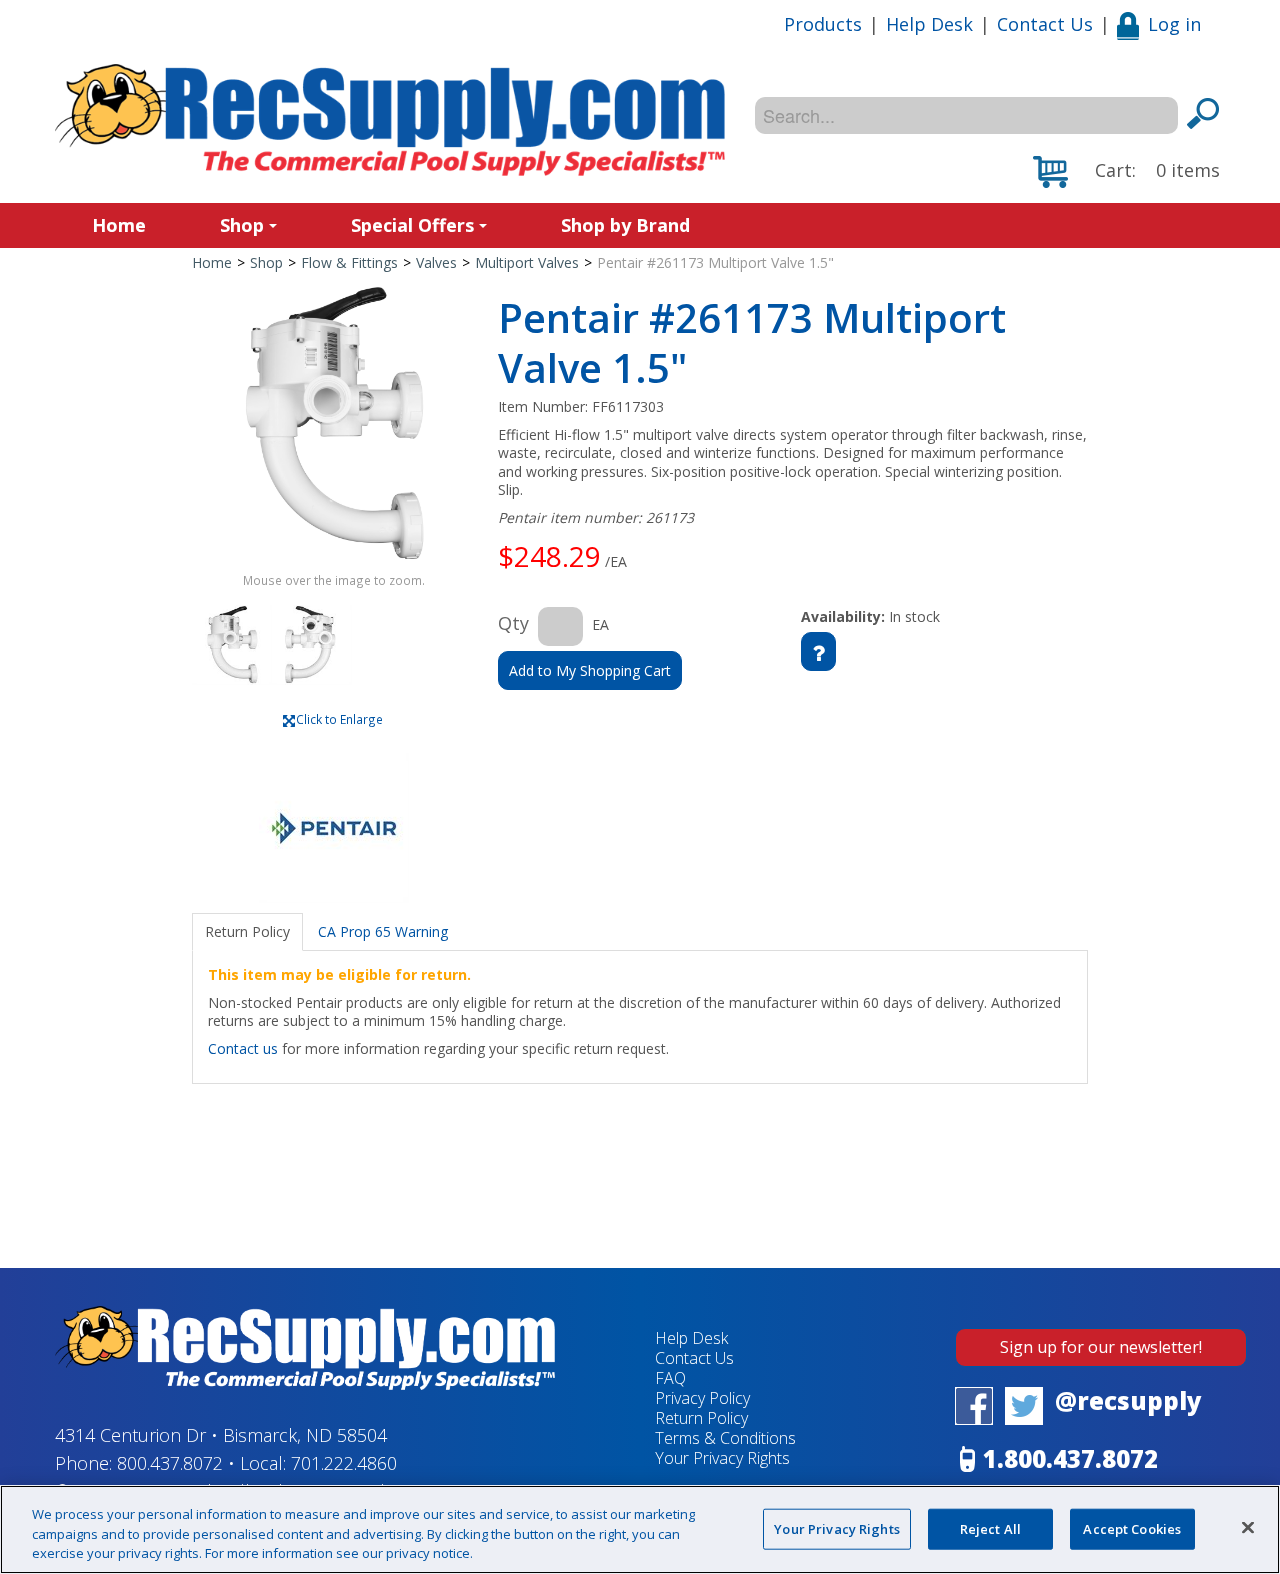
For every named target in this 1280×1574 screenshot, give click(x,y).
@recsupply (1128, 1400)
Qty (513, 623)
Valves (436, 262)
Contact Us (1045, 24)
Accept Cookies (1132, 1528)
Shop (242, 225)
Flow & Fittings (349, 262)
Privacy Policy (702, 1398)
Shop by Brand (625, 225)
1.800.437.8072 (1070, 1458)
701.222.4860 (344, 1463)
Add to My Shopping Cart (590, 670)
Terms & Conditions (725, 1438)
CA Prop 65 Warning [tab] (383, 931)
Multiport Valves (527, 262)
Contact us (243, 1048)
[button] (1126, 172)
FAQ (670, 1378)
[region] (640, 1529)
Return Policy (701, 1418)
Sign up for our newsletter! (1101, 1347)
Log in (1174, 24)
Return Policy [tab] (247, 931)
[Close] (1248, 1527)
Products (823, 24)
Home (119, 225)
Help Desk (929, 24)
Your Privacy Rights (836, 1528)
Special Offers (412, 225)
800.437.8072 (170, 1463)
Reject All (990, 1528)
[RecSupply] (390, 120)
